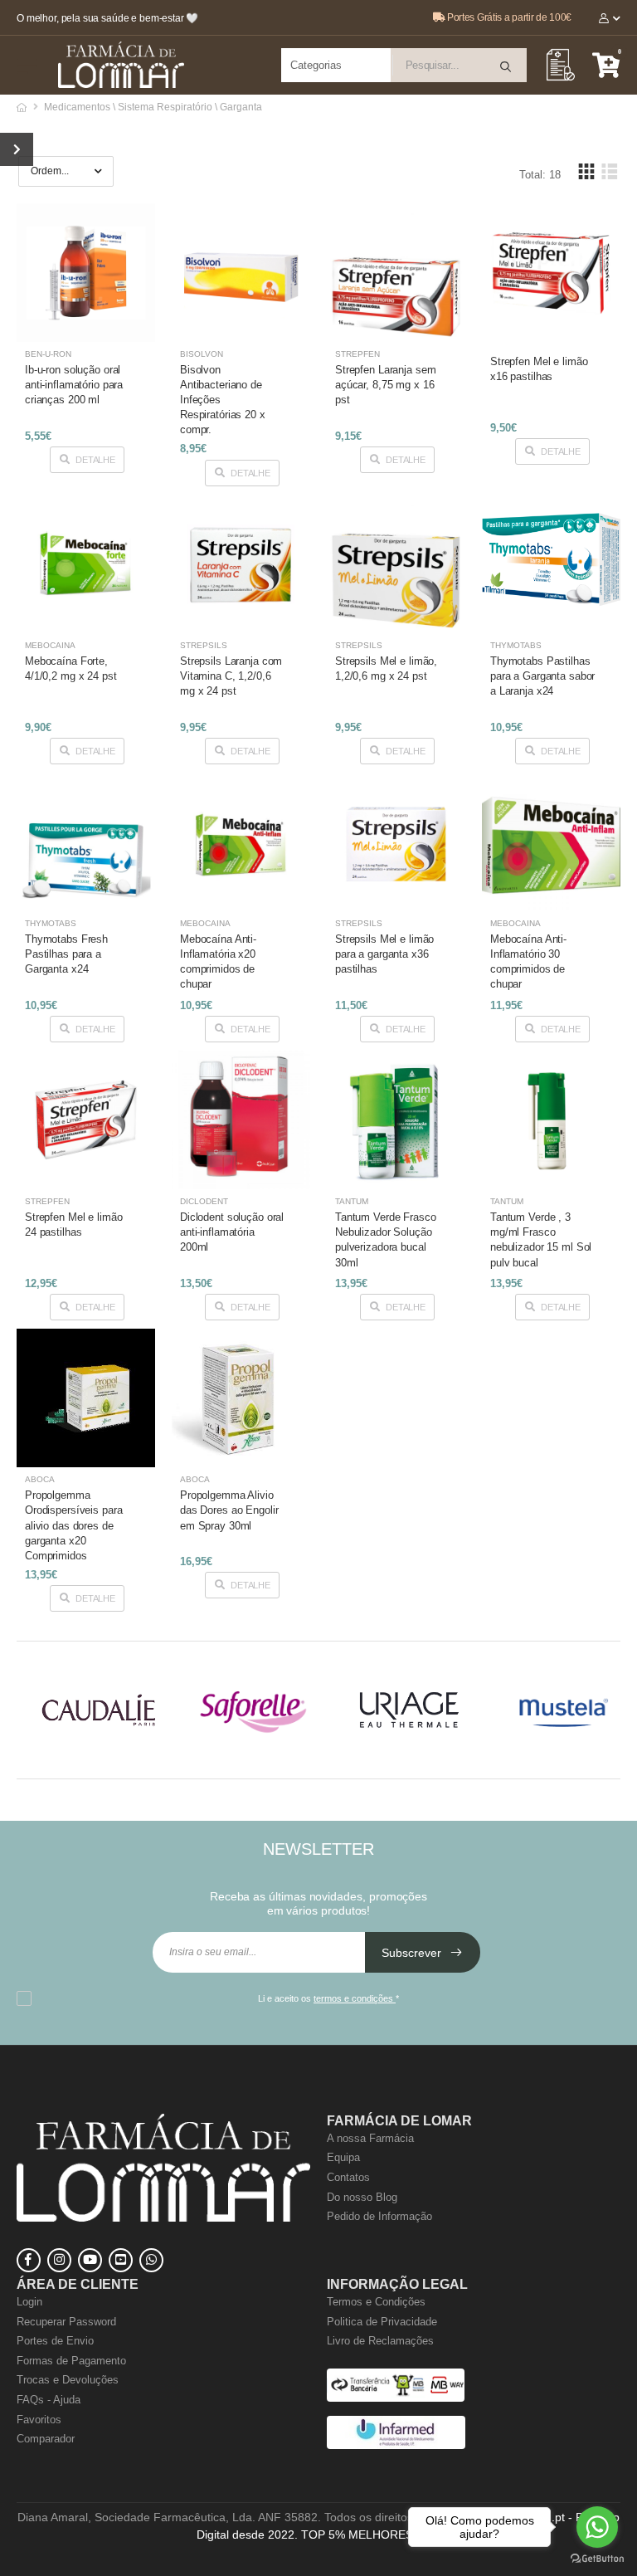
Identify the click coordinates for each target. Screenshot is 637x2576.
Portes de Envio (55, 2341)
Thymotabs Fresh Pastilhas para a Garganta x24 (66, 954)
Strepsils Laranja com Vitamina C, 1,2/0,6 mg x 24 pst (231, 676)
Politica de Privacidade (382, 2322)
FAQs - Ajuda (49, 2400)
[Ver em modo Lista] (609, 171)
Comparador (46, 2439)
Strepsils (204, 645)
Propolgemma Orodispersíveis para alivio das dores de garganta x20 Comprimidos (73, 1525)
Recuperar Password (66, 2322)
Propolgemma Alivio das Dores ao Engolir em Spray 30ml (229, 1510)
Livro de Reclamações (380, 2341)
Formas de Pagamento (71, 2361)
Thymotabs (516, 645)
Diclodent (204, 1201)
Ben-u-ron (48, 354)
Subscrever (413, 1953)
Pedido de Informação (379, 2216)
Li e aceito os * (328, 1998)
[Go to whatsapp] (597, 2527)
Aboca (40, 1479)
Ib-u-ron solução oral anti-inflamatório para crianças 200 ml (74, 385)
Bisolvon (202, 354)
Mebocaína (50, 645)
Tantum (352, 1201)
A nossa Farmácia (370, 2138)
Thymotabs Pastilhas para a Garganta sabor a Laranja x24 (542, 676)
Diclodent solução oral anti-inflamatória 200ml (232, 1232)
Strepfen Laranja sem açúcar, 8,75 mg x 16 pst (385, 385)
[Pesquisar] (507, 67)
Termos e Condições (376, 2302)
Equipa (343, 2157)
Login (29, 2302)
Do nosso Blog (362, 2197)
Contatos (348, 2177)
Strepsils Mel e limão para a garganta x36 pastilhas (384, 954)
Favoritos (39, 2420)
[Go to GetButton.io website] (597, 2559)
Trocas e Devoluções (68, 2380)
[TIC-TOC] (121, 2260)
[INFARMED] (396, 2445)
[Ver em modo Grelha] (586, 171)
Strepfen (357, 354)
